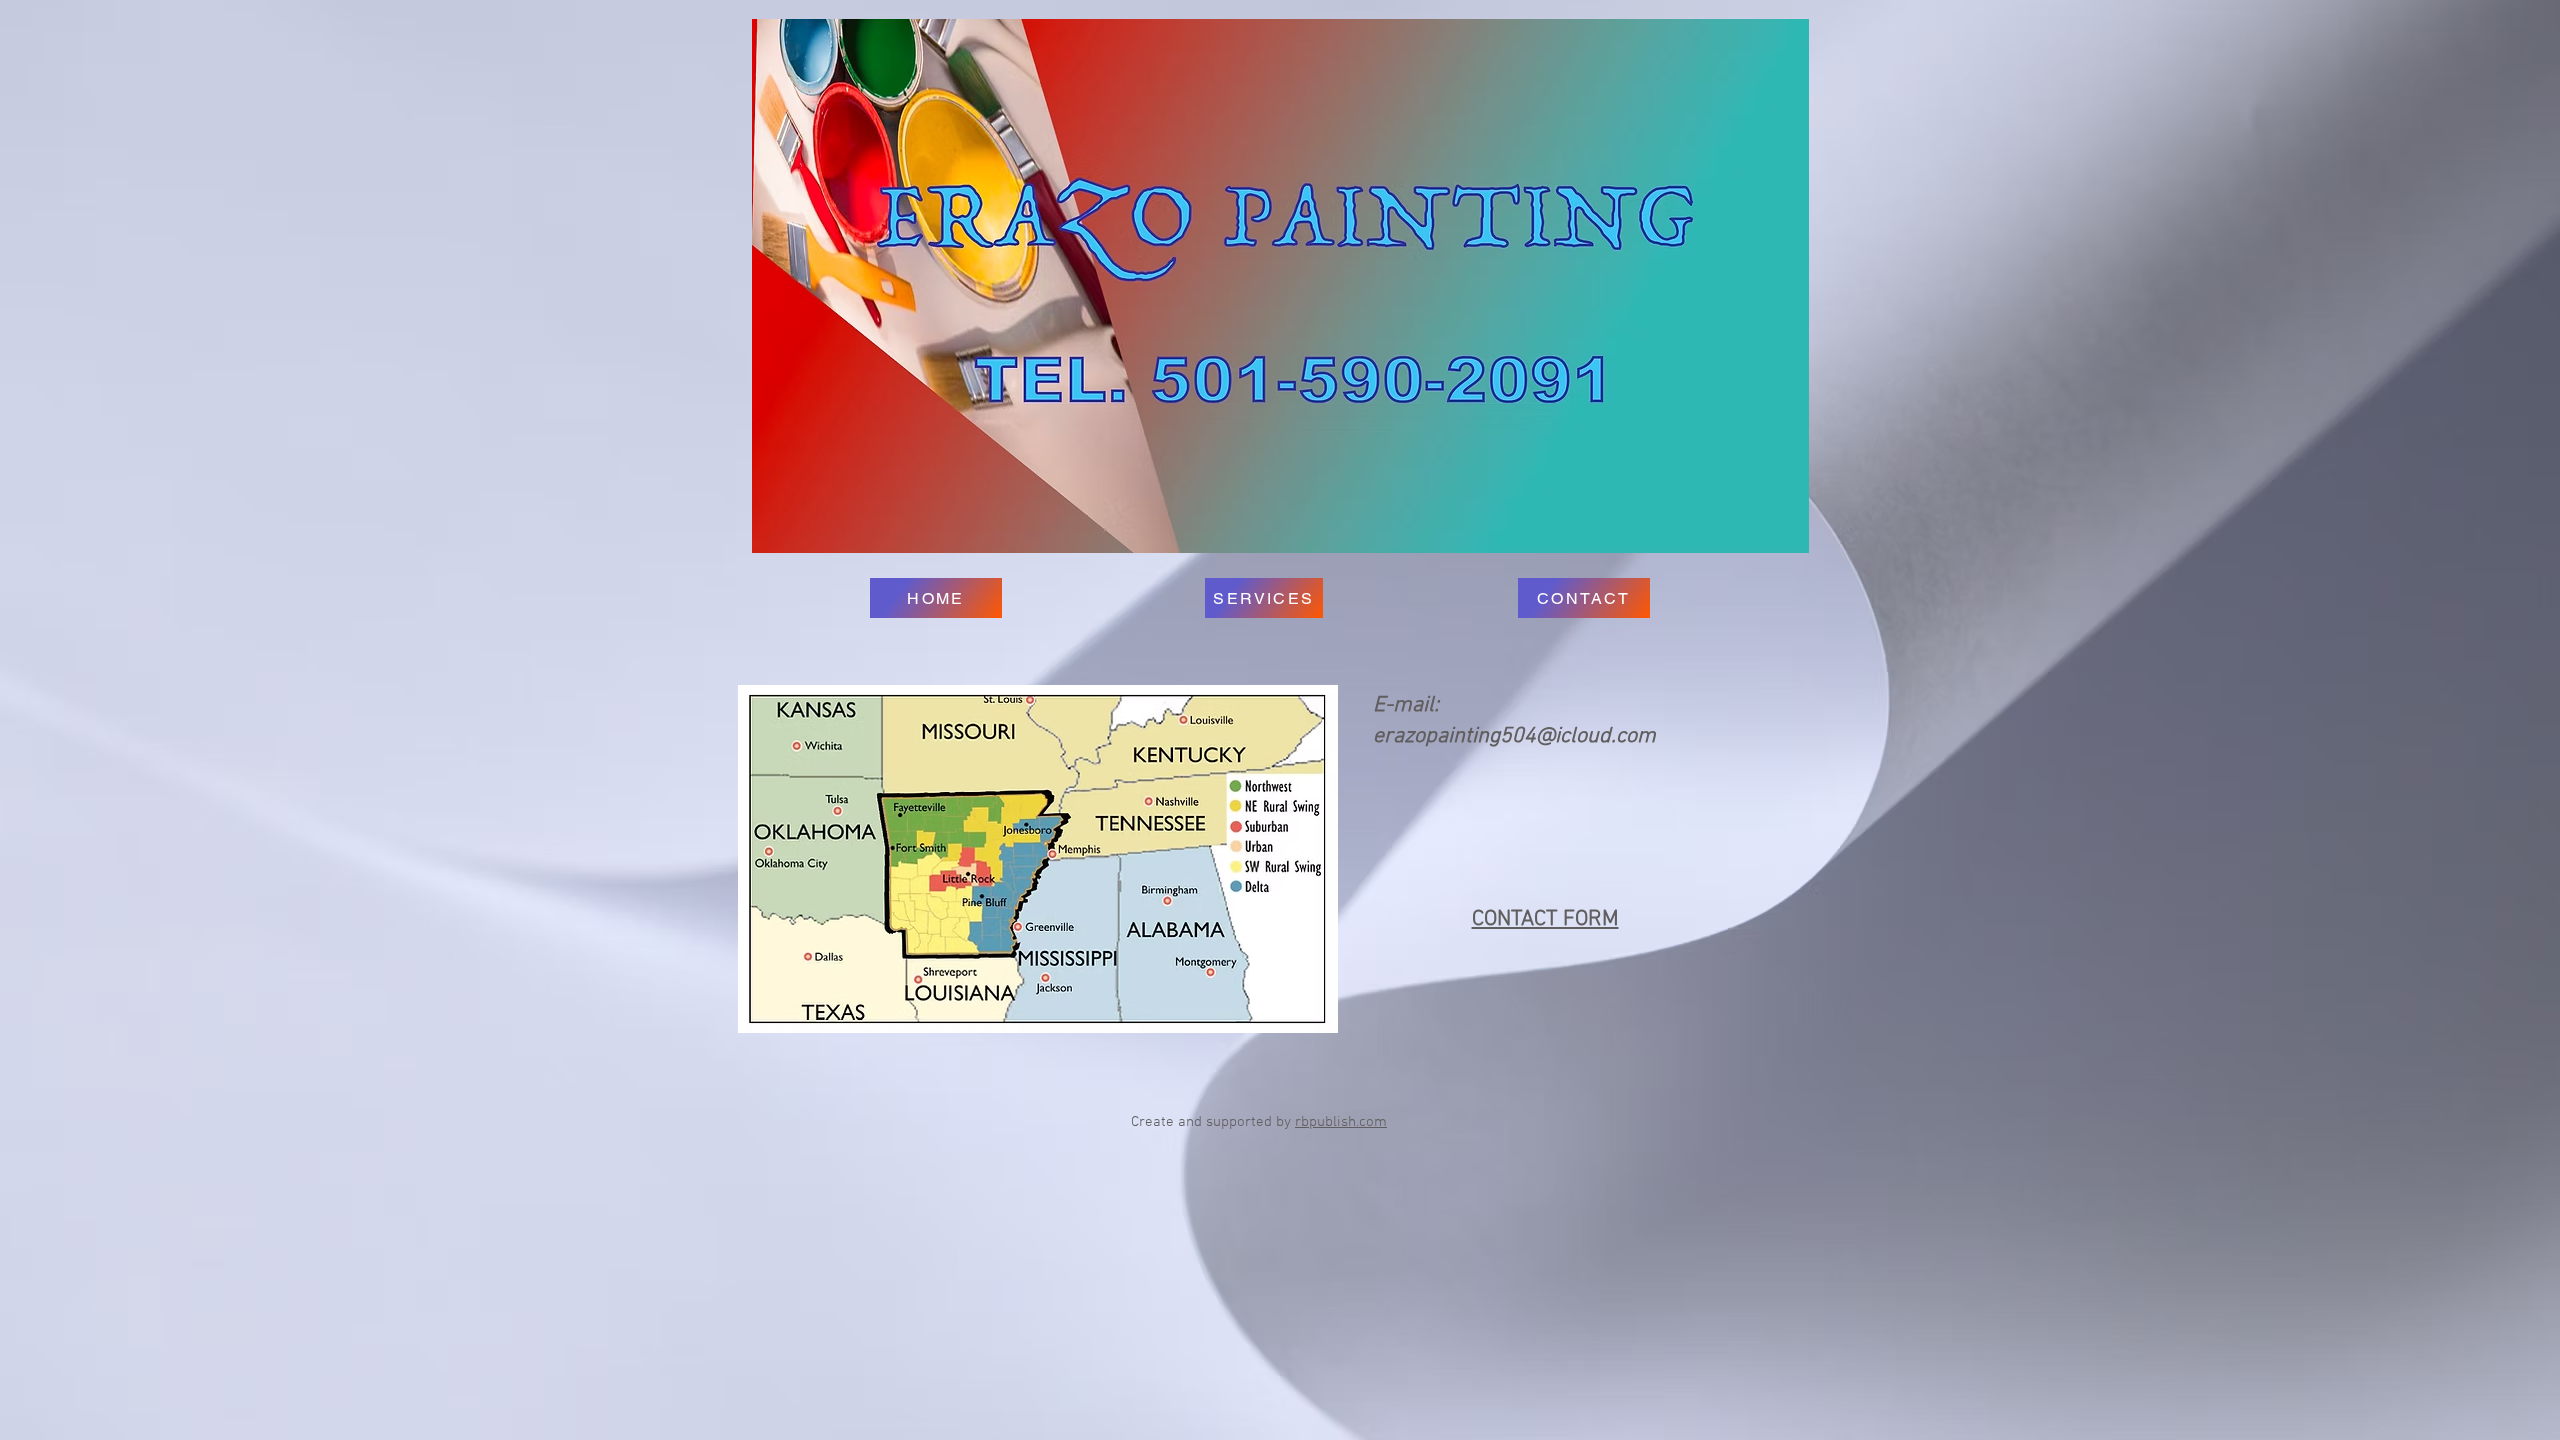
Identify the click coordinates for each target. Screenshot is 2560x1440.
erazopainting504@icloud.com (1514, 736)
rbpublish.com (1341, 1122)
